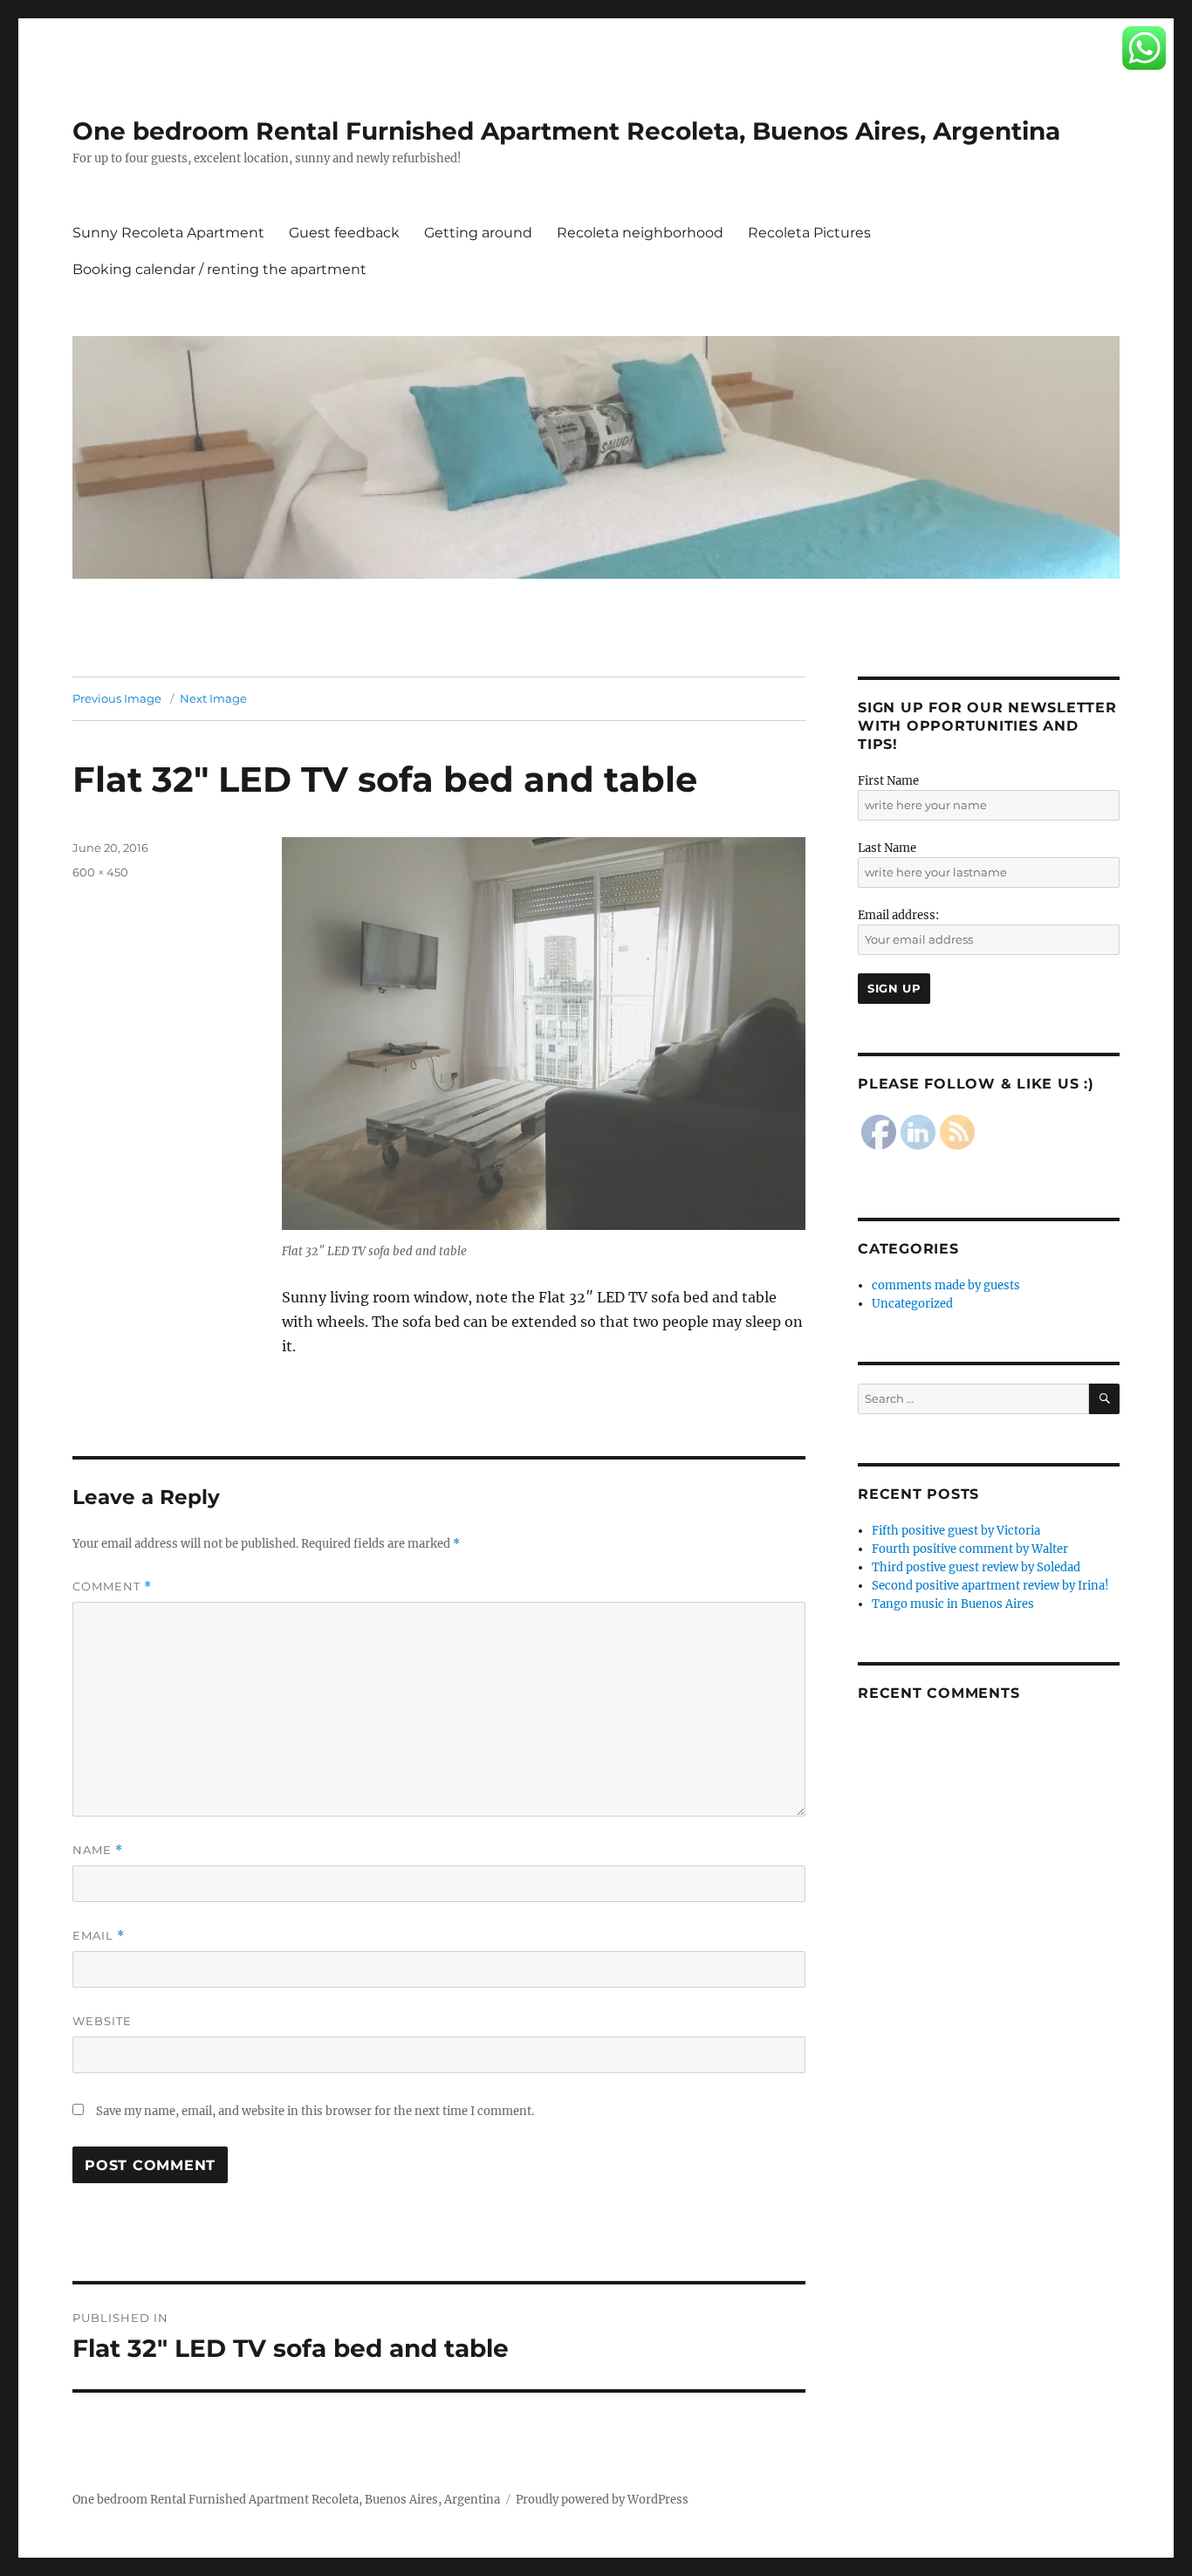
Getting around (478, 233)
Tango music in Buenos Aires (953, 1604)
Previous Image (117, 698)
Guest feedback (344, 233)
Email (99, 1936)
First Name (888, 781)
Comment (112, 1587)
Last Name (887, 848)
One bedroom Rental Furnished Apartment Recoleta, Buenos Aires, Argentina (566, 131)
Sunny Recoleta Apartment (168, 233)
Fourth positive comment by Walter (970, 1549)
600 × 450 (100, 872)
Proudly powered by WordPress (602, 2500)
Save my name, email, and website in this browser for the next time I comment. (315, 2111)
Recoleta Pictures (809, 233)
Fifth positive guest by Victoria (956, 1531)
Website (102, 2021)
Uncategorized (912, 1304)
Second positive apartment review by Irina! (990, 1586)
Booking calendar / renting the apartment (219, 269)
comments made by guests (946, 1285)
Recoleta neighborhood (640, 233)
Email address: (898, 915)
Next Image (213, 698)
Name (98, 1850)
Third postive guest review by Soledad (976, 1567)
